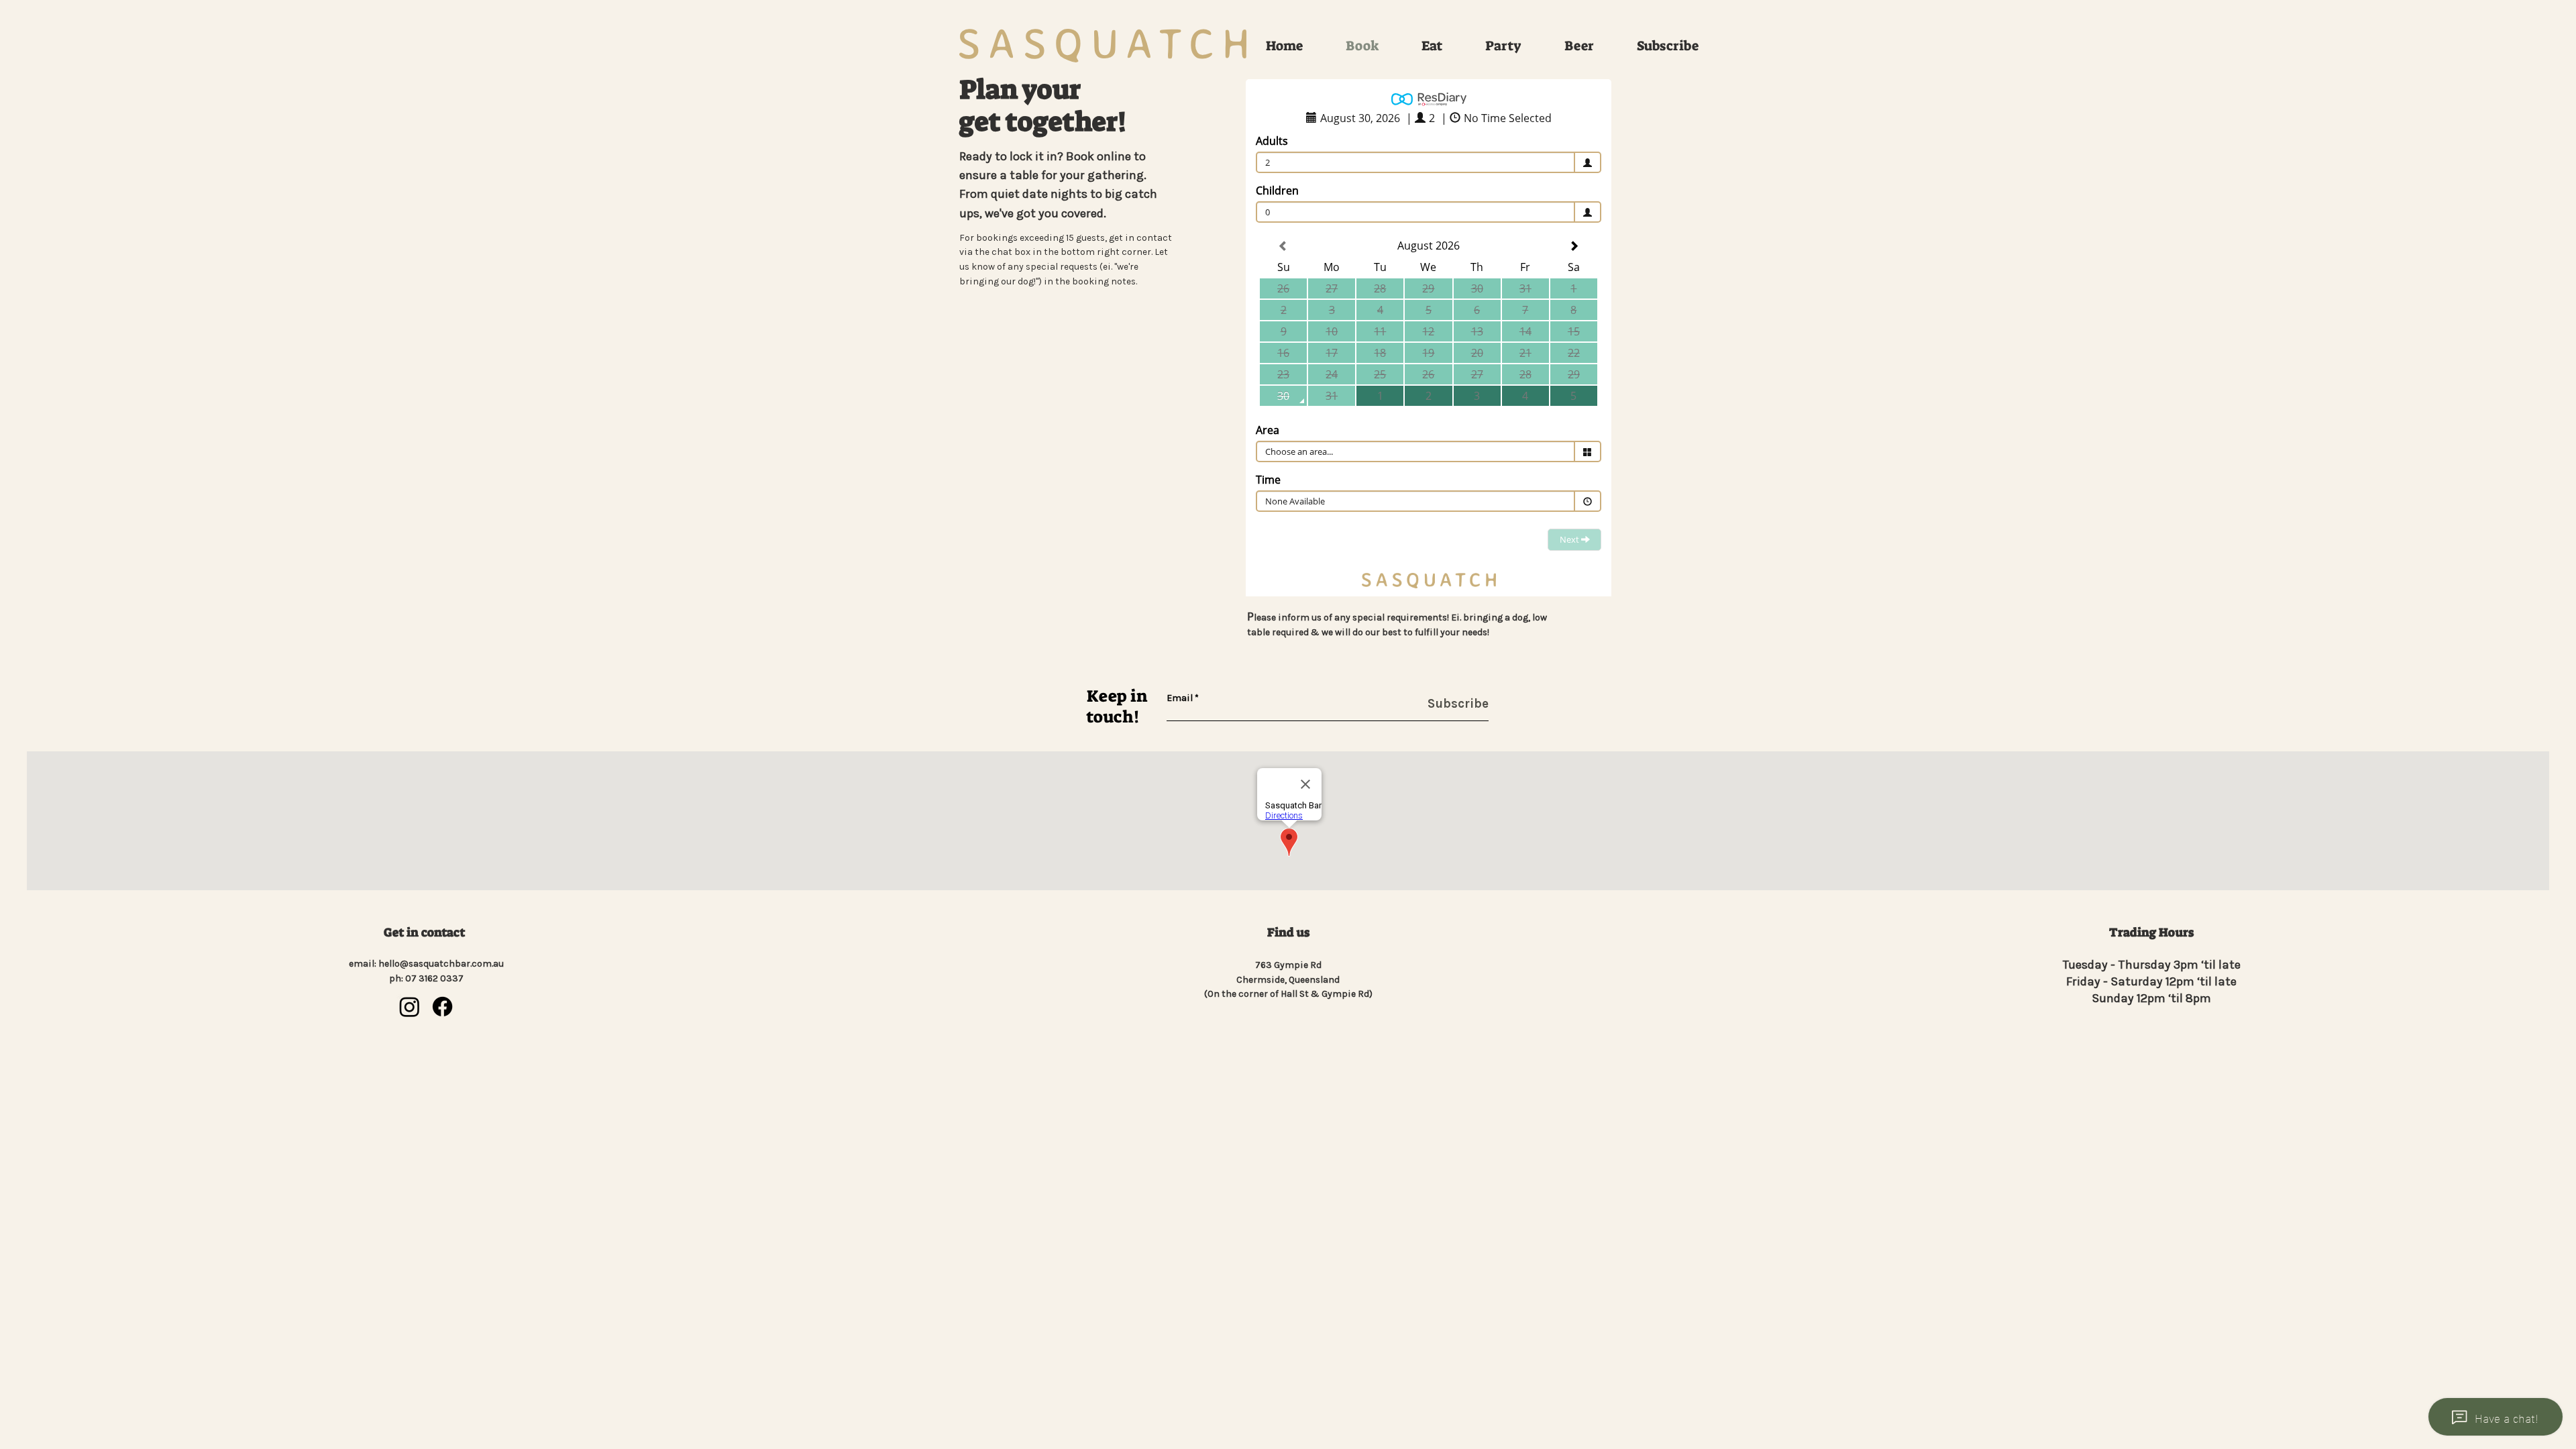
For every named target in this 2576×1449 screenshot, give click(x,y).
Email (1180, 698)
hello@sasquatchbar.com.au (441, 964)
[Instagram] (410, 1007)
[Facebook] (442, 1007)
